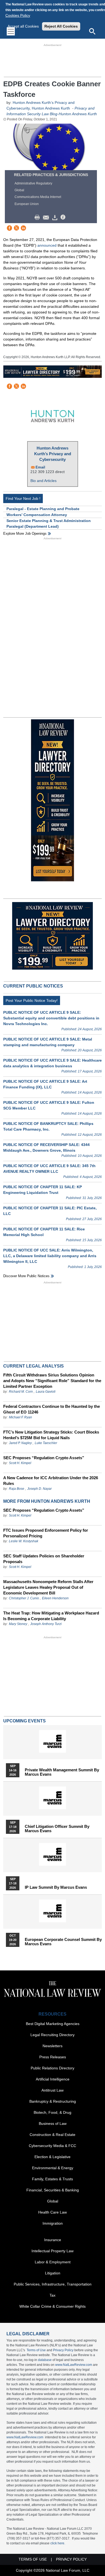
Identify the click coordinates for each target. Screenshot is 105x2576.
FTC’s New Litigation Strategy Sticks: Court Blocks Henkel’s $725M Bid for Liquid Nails (51, 1435)
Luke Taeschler (46, 1443)
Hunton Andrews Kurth (51, 108)
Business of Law (53, 2123)
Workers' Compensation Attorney (37, 515)
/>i (64, 217)
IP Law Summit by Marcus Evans (56, 1887)
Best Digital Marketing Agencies (53, 2024)
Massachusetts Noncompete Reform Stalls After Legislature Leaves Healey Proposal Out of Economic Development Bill (48, 1587)
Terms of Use (36, 2350)
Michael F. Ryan (20, 1417)
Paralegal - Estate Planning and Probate (43, 509)
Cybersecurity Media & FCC (52, 2146)
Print (38, 217)
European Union (27, 204)
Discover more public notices (26, 1276)
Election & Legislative (52, 2157)
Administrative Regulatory (33, 183)
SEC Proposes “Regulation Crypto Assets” (44, 1458)
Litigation (53, 2273)
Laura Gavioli (46, 1392)
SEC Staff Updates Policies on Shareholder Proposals (44, 1559)
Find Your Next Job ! (23, 498)
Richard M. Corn (21, 1392)
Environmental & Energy (53, 2168)
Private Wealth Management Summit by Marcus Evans (62, 1772)
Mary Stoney (18, 1624)
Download (56, 217)
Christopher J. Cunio (24, 1598)
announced (47, 245)
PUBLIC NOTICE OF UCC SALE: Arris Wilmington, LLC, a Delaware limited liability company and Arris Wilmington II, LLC (50, 1256)
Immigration (53, 2223)
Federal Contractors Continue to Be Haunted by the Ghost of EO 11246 (52, 1409)
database (45, 2360)
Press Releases (53, 2057)
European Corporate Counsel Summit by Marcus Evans (63, 1942)
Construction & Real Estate (52, 2135)
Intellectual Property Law (52, 2251)
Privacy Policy (63, 2350)
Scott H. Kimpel (20, 1463)
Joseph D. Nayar (39, 1489)
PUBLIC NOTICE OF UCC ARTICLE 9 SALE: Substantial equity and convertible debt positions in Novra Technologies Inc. (51, 1018)
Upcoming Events (24, 1721)
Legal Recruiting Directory (52, 2035)
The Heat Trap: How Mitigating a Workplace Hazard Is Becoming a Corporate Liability (51, 1616)
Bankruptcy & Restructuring (53, 2101)
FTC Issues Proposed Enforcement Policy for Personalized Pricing (46, 1533)
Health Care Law (52, 2212)
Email (40, 467)
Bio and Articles (43, 481)
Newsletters (52, 2046)
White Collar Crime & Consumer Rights (52, 2306)
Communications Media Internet (38, 197)
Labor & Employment (53, 2262)
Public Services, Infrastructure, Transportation (53, 2284)
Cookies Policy (18, 15)
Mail (47, 217)
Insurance (53, 2240)
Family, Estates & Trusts (52, 2179)
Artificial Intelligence (53, 2079)
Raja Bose (17, 1489)
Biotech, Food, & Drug (52, 2112)
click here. (58, 2543)
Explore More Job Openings (25, 534)
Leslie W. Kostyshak (24, 1541)
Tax (52, 2295)
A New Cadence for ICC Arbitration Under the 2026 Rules (51, 1481)
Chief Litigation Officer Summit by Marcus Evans (57, 1829)
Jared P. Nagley (20, 1443)
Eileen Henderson (55, 1598)
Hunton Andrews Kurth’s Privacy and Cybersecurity (53, 454)
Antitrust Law (52, 2090)
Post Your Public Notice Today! (32, 1000)
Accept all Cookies (23, 26)
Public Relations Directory (52, 2068)
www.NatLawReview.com (74, 2365)
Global (19, 190)
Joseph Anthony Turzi (46, 1624)
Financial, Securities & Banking (53, 2190)
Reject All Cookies (61, 26)
